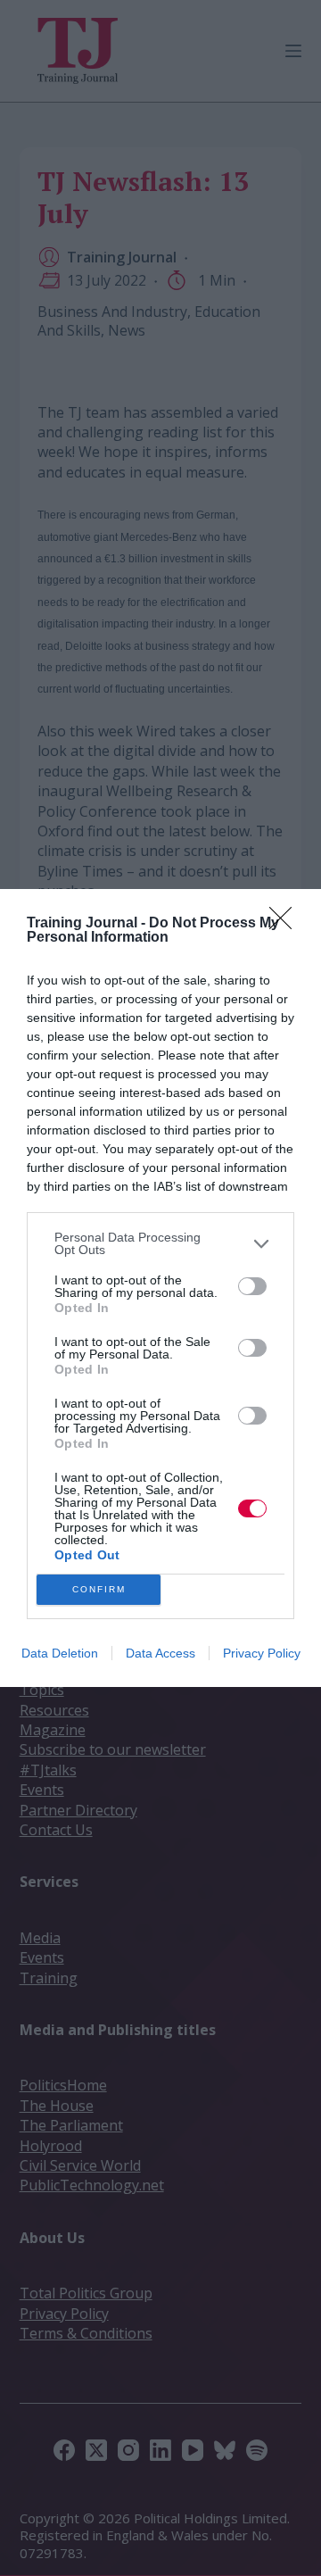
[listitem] (160, 1243)
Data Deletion (60, 1653)
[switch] (252, 1286)
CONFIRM (99, 1589)
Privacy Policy (262, 1653)
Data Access (160, 1653)
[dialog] (160, 1288)
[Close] (286, 924)
